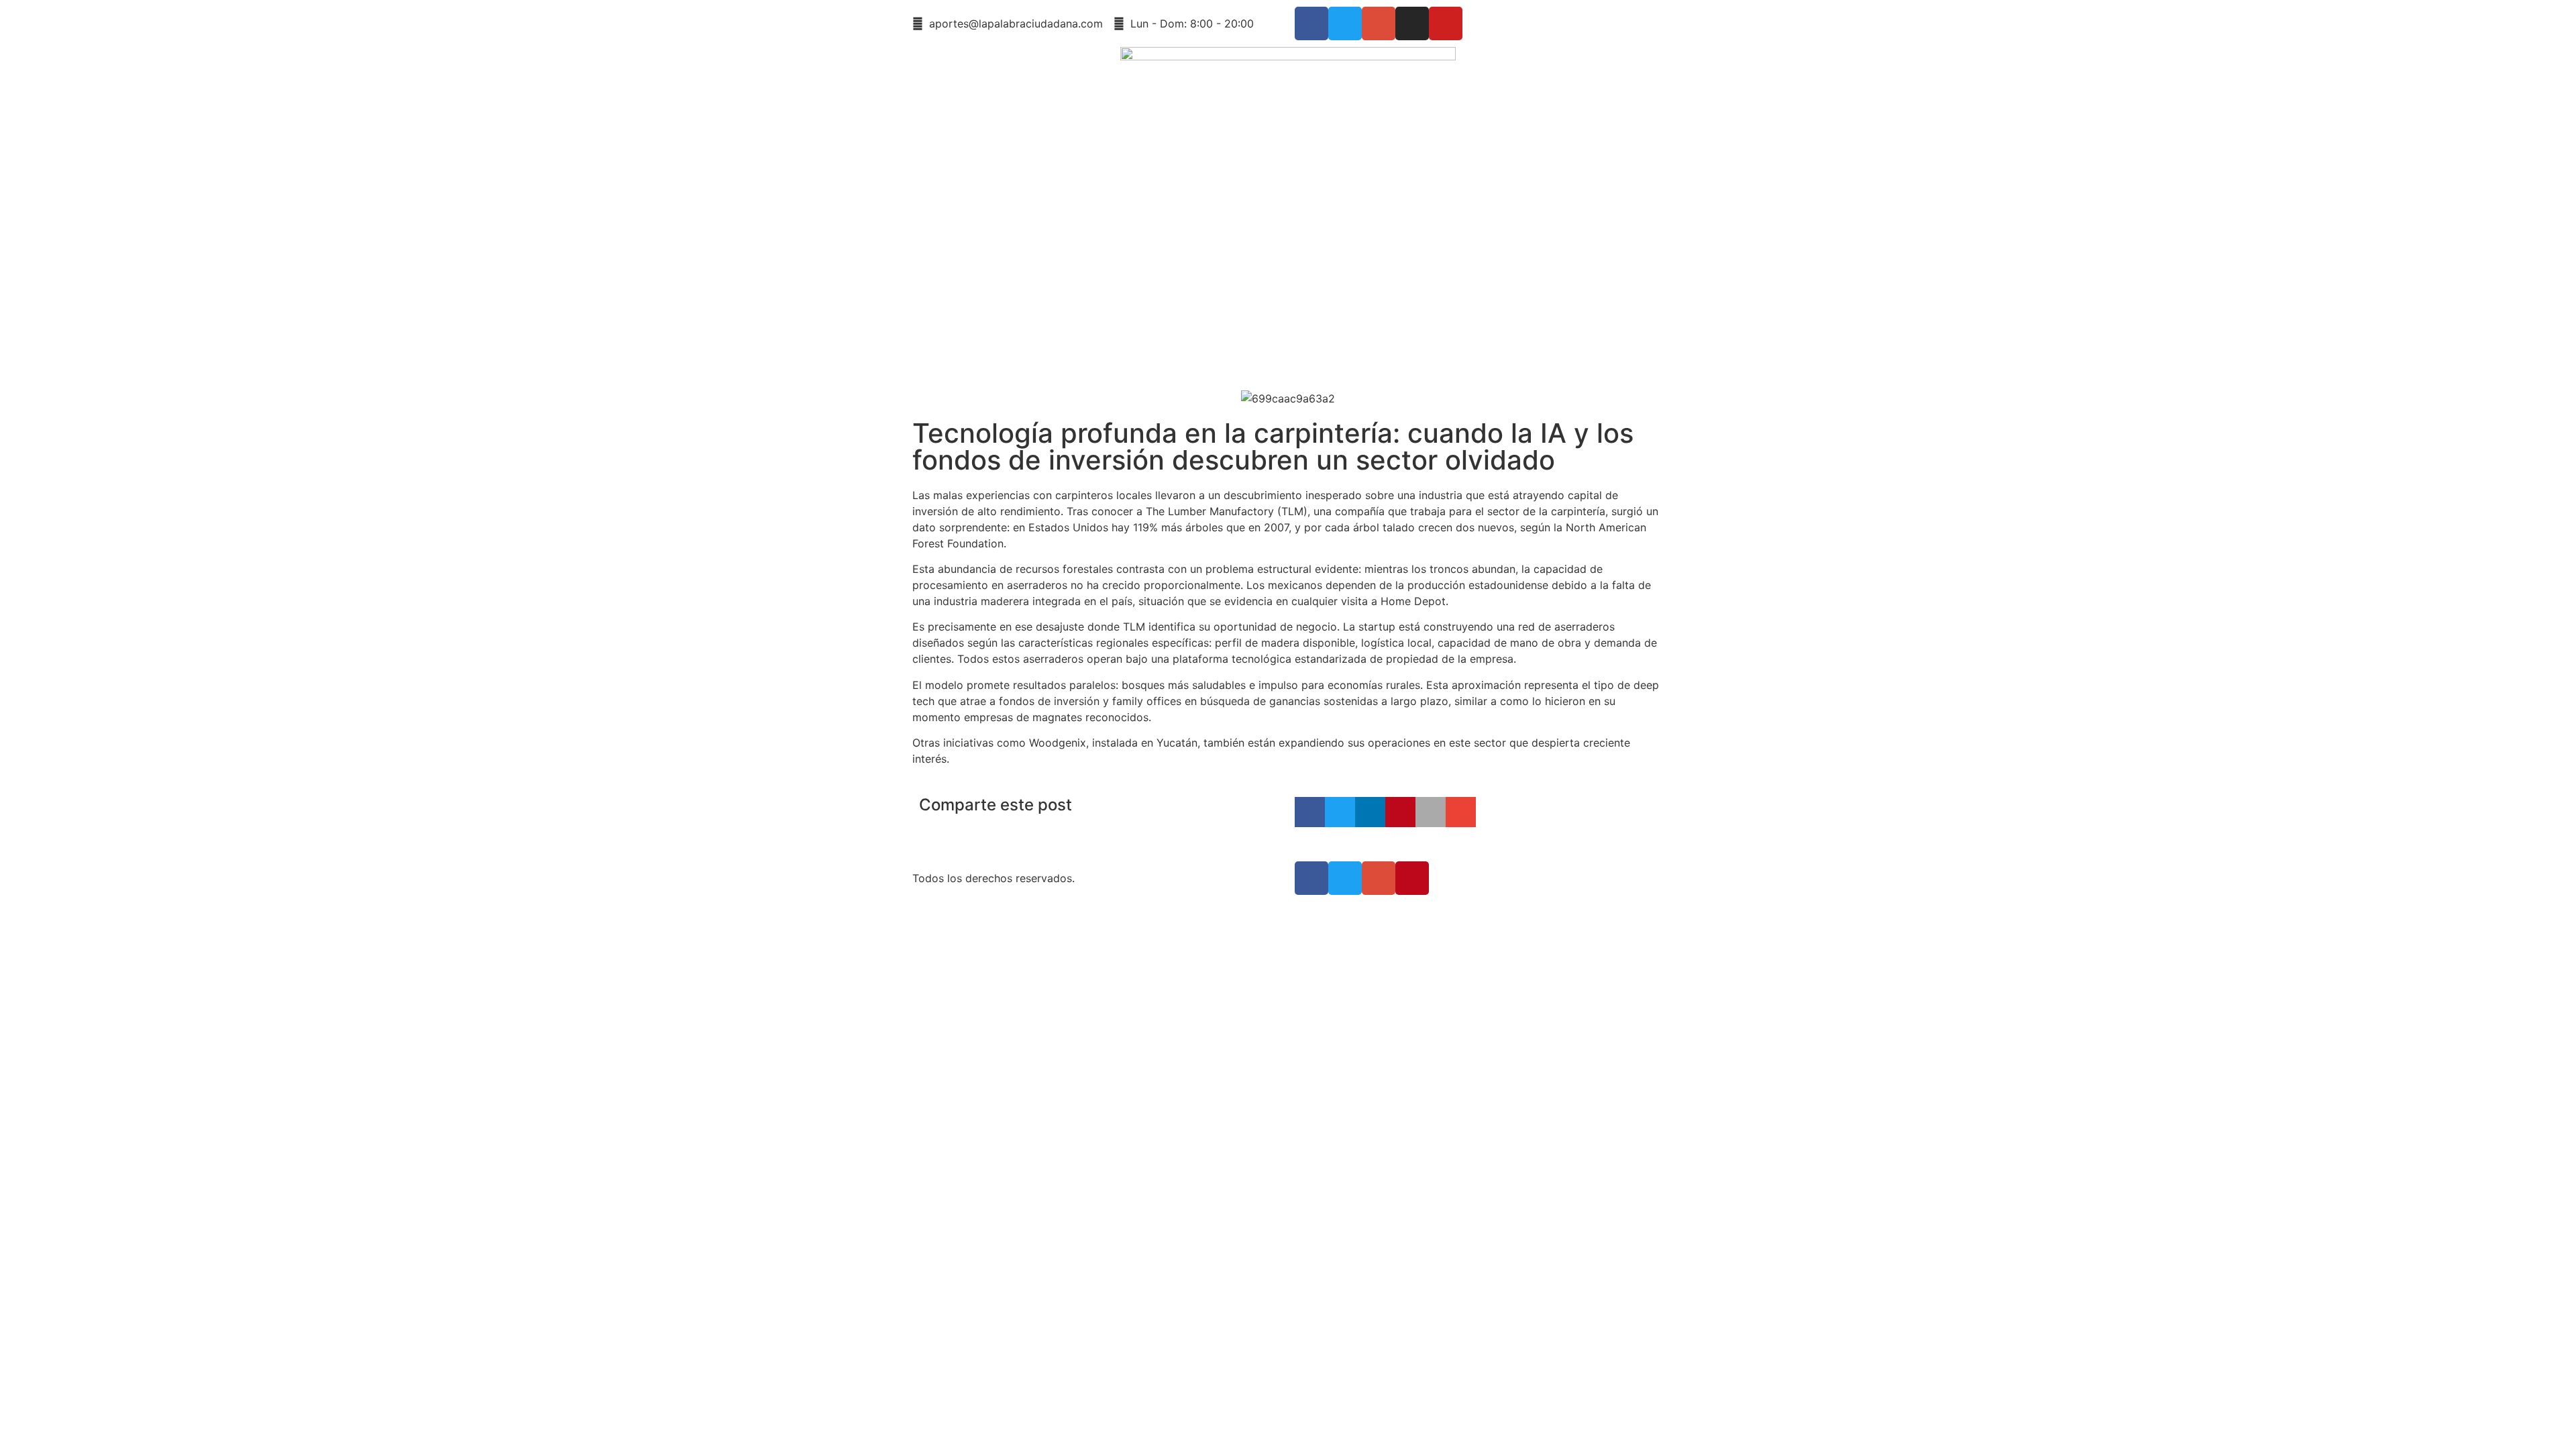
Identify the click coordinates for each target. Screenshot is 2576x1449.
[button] (1310, 812)
